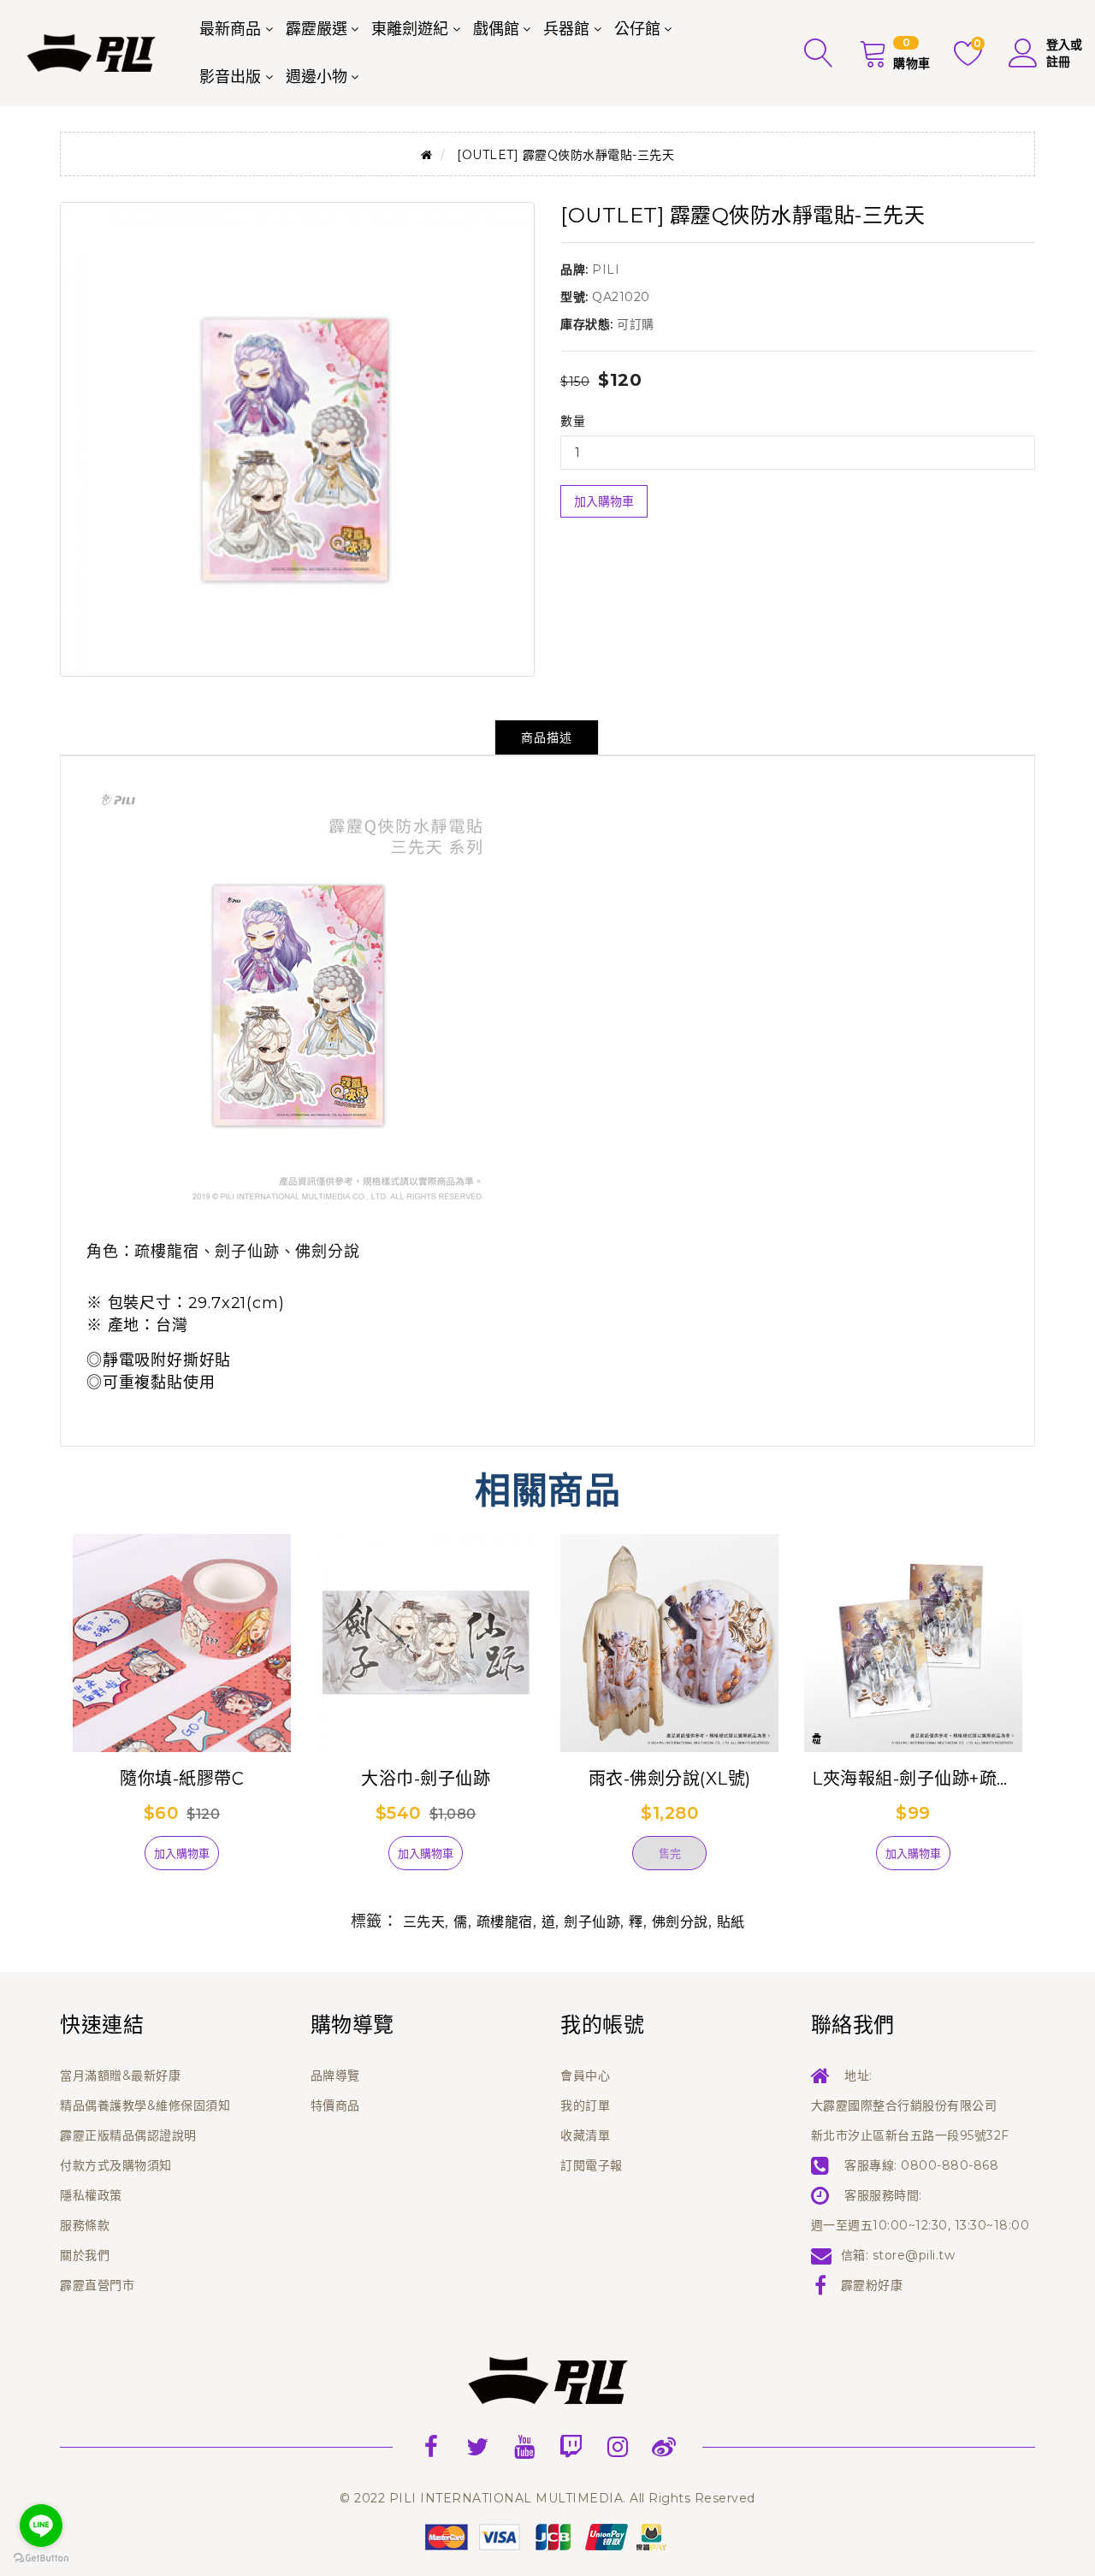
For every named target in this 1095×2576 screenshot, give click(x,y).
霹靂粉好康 (872, 2285)
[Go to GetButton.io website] (41, 2558)
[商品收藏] (115, 1860)
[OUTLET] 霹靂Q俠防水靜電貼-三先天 (565, 155)
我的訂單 (585, 2105)
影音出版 (230, 77)
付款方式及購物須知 (116, 2165)
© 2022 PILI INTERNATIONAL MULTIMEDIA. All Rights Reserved (547, 2498)
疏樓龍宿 (505, 1922)
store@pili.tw (914, 2255)
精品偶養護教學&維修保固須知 (145, 2105)
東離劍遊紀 (410, 29)
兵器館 (566, 29)
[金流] (547, 2536)
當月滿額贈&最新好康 (120, 2076)
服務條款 (85, 2225)
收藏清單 (585, 2135)
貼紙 (731, 1922)
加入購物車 (604, 501)
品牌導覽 (335, 2076)
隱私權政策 (91, 2195)
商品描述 (547, 737)
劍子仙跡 (592, 1922)
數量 (573, 421)
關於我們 (85, 2255)
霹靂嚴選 (317, 29)
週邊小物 (317, 77)
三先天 (424, 1922)
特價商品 (335, 2105)
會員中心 (585, 2076)
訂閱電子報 (592, 2165)
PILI (606, 269)
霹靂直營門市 (97, 2285)
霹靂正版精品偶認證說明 (128, 2135)
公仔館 (637, 29)
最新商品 (230, 29)
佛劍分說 (680, 1922)
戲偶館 (496, 29)
